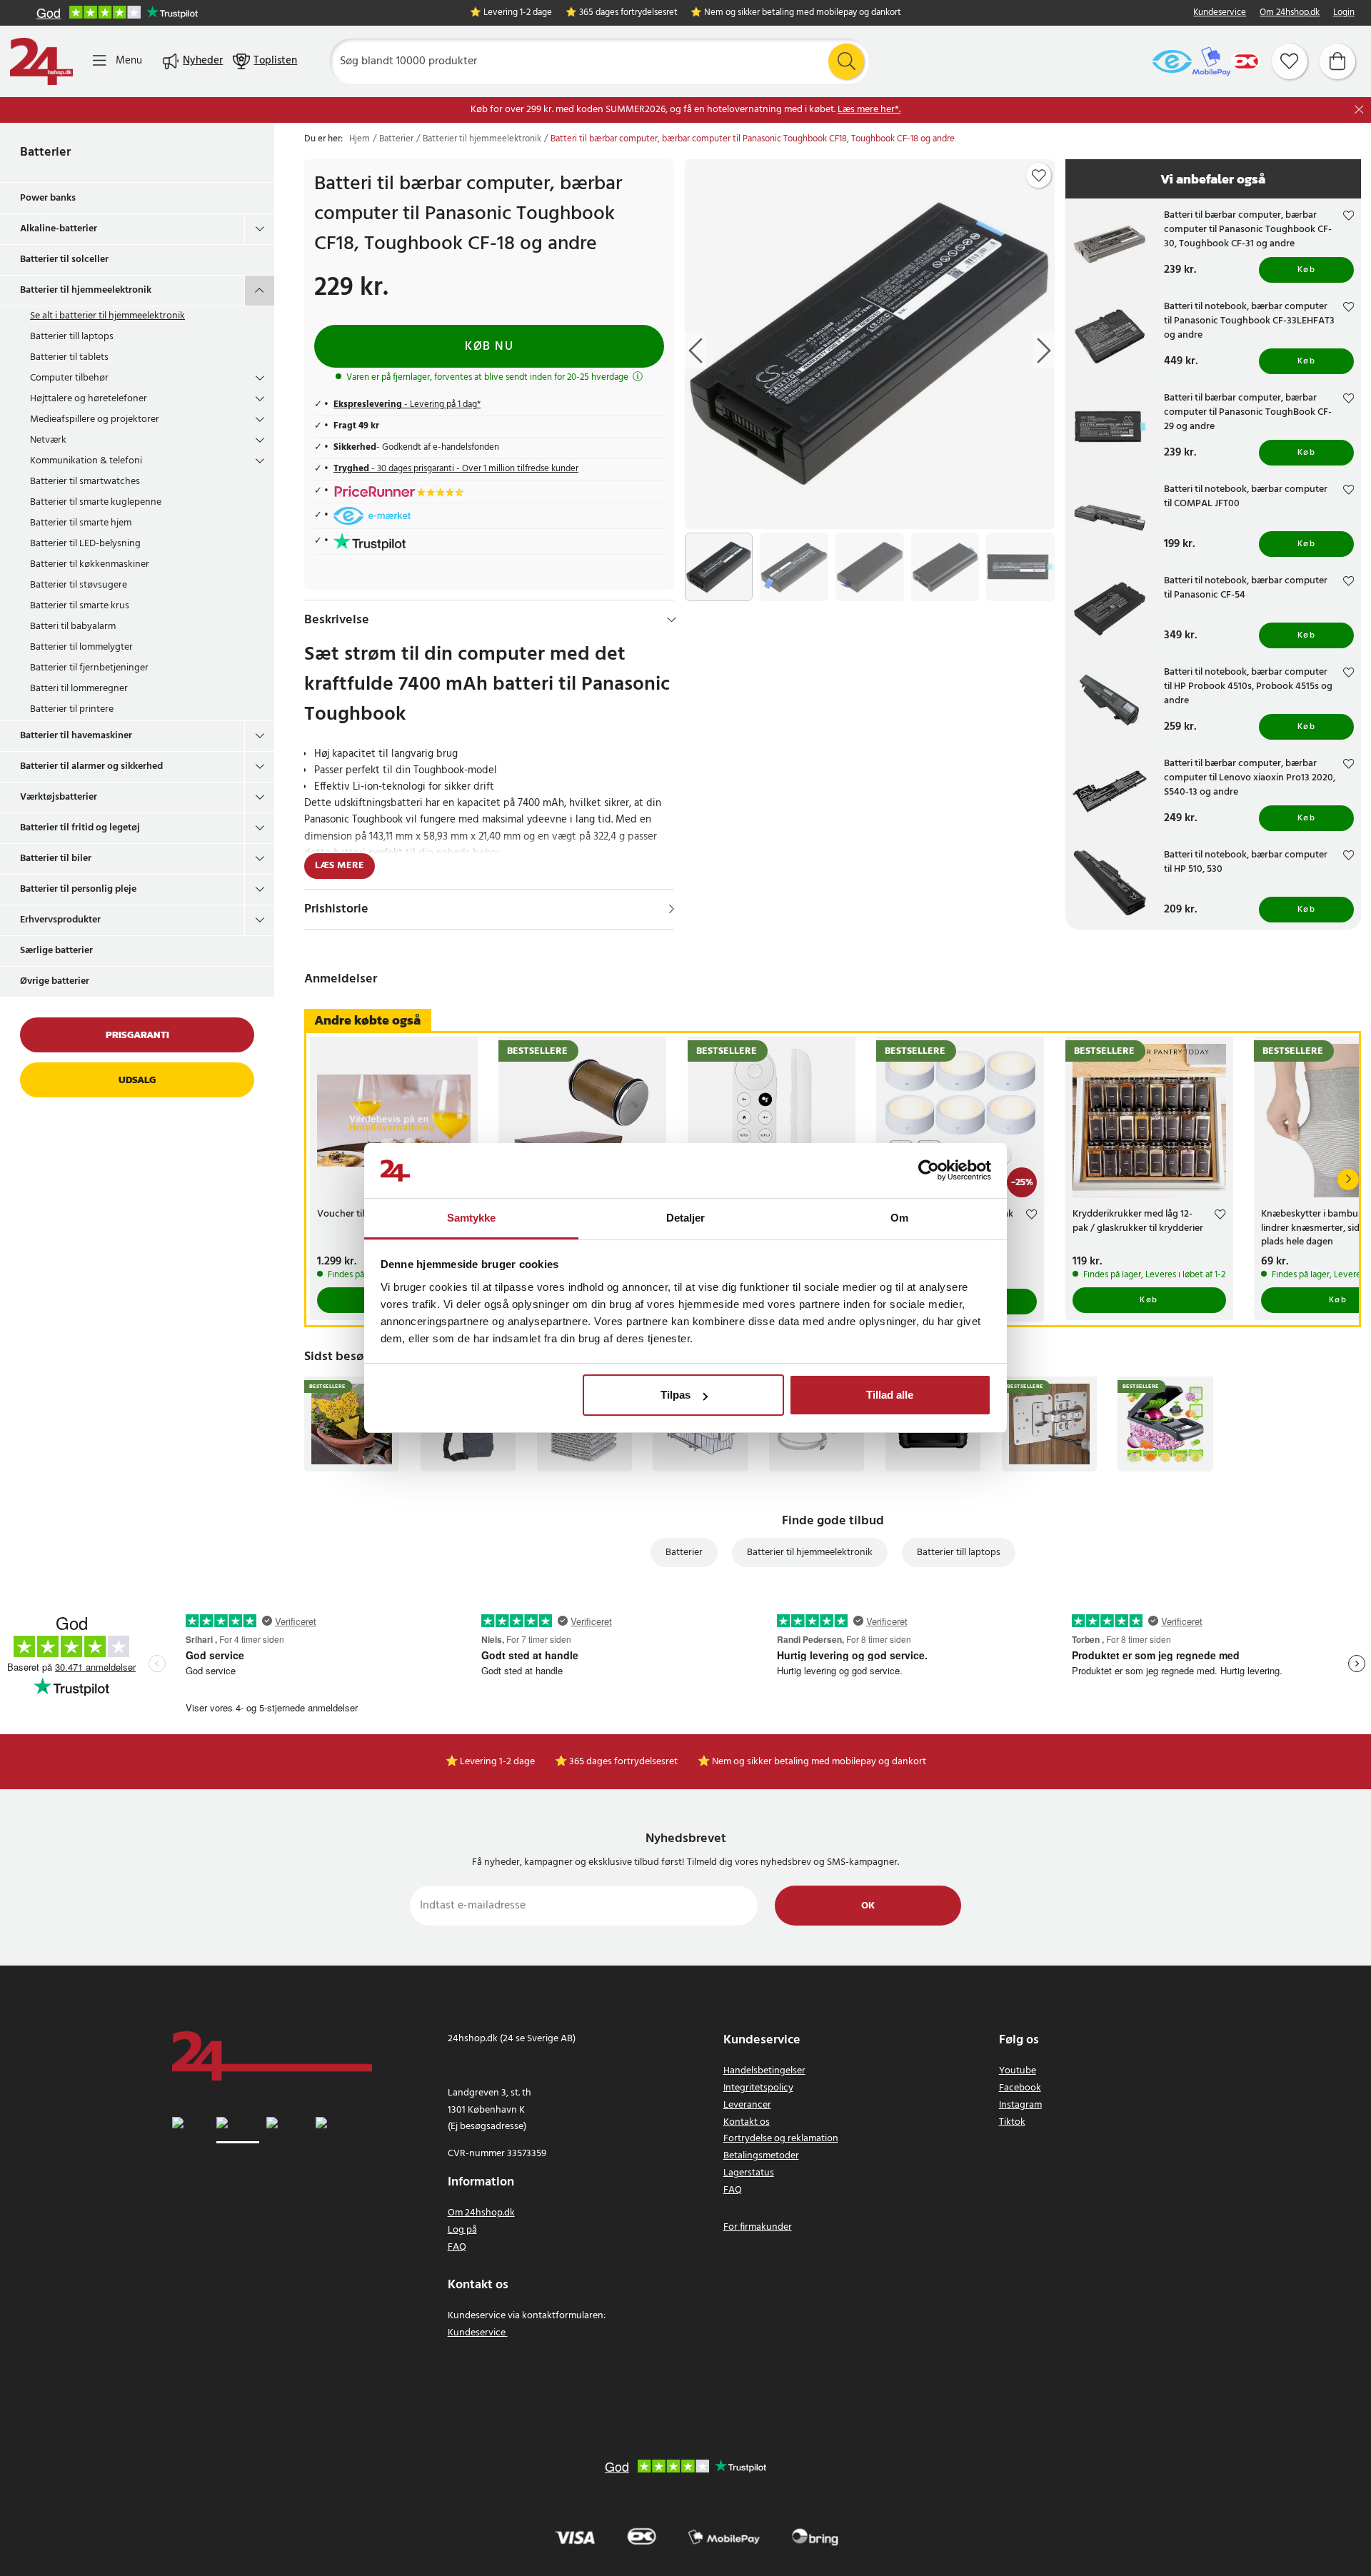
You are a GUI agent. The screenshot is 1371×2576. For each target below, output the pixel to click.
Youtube (1018, 2071)
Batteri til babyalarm (73, 627)
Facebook (1020, 2088)
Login (1344, 13)
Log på (462, 2230)
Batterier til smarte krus (80, 606)
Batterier (45, 152)
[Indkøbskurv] (1337, 61)
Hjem (360, 139)
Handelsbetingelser (764, 2071)
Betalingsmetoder (761, 2156)
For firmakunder (758, 2227)
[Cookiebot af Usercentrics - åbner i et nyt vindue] (929, 1171)
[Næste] (1348, 1179)
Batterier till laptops (72, 337)
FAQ (457, 2247)
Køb (1307, 270)
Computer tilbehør (69, 378)
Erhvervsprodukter (60, 920)
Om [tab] (899, 1218)
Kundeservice (1220, 13)
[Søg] (846, 61)
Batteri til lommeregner (79, 689)
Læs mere (340, 866)
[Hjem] (41, 61)
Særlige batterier (56, 951)
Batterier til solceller (64, 260)
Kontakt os (747, 2122)
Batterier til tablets (69, 357)
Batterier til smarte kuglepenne (96, 502)
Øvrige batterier (55, 981)
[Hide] (672, 620)
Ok (868, 1906)
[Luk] (1359, 110)
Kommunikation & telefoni (86, 461)
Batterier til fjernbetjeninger (89, 668)
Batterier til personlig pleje (78, 889)
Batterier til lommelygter (81, 647)
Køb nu (489, 347)
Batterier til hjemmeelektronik (86, 290)
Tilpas (676, 1395)
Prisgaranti (137, 1035)
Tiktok (1012, 2122)
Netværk (48, 440)
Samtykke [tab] (472, 1218)
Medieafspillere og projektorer (95, 419)
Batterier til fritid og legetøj (80, 828)
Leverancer (747, 2105)
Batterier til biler (56, 859)
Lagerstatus (749, 2173)
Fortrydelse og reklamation (781, 2139)
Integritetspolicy (758, 2088)
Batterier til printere (72, 709)
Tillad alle (890, 1395)
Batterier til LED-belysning (85, 544)
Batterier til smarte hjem (81, 523)
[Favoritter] (1290, 61)
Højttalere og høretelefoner (89, 399)
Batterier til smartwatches (85, 482)
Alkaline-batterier (59, 229)
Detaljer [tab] (686, 1218)
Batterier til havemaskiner (76, 736)
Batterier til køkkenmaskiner (90, 564)
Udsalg (137, 1080)
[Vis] (672, 909)
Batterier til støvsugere (79, 585)
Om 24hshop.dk (1290, 13)
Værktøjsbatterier (59, 797)
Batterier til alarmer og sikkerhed (91, 766)
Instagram (1020, 2105)
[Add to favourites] (1039, 176)
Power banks (48, 198)
